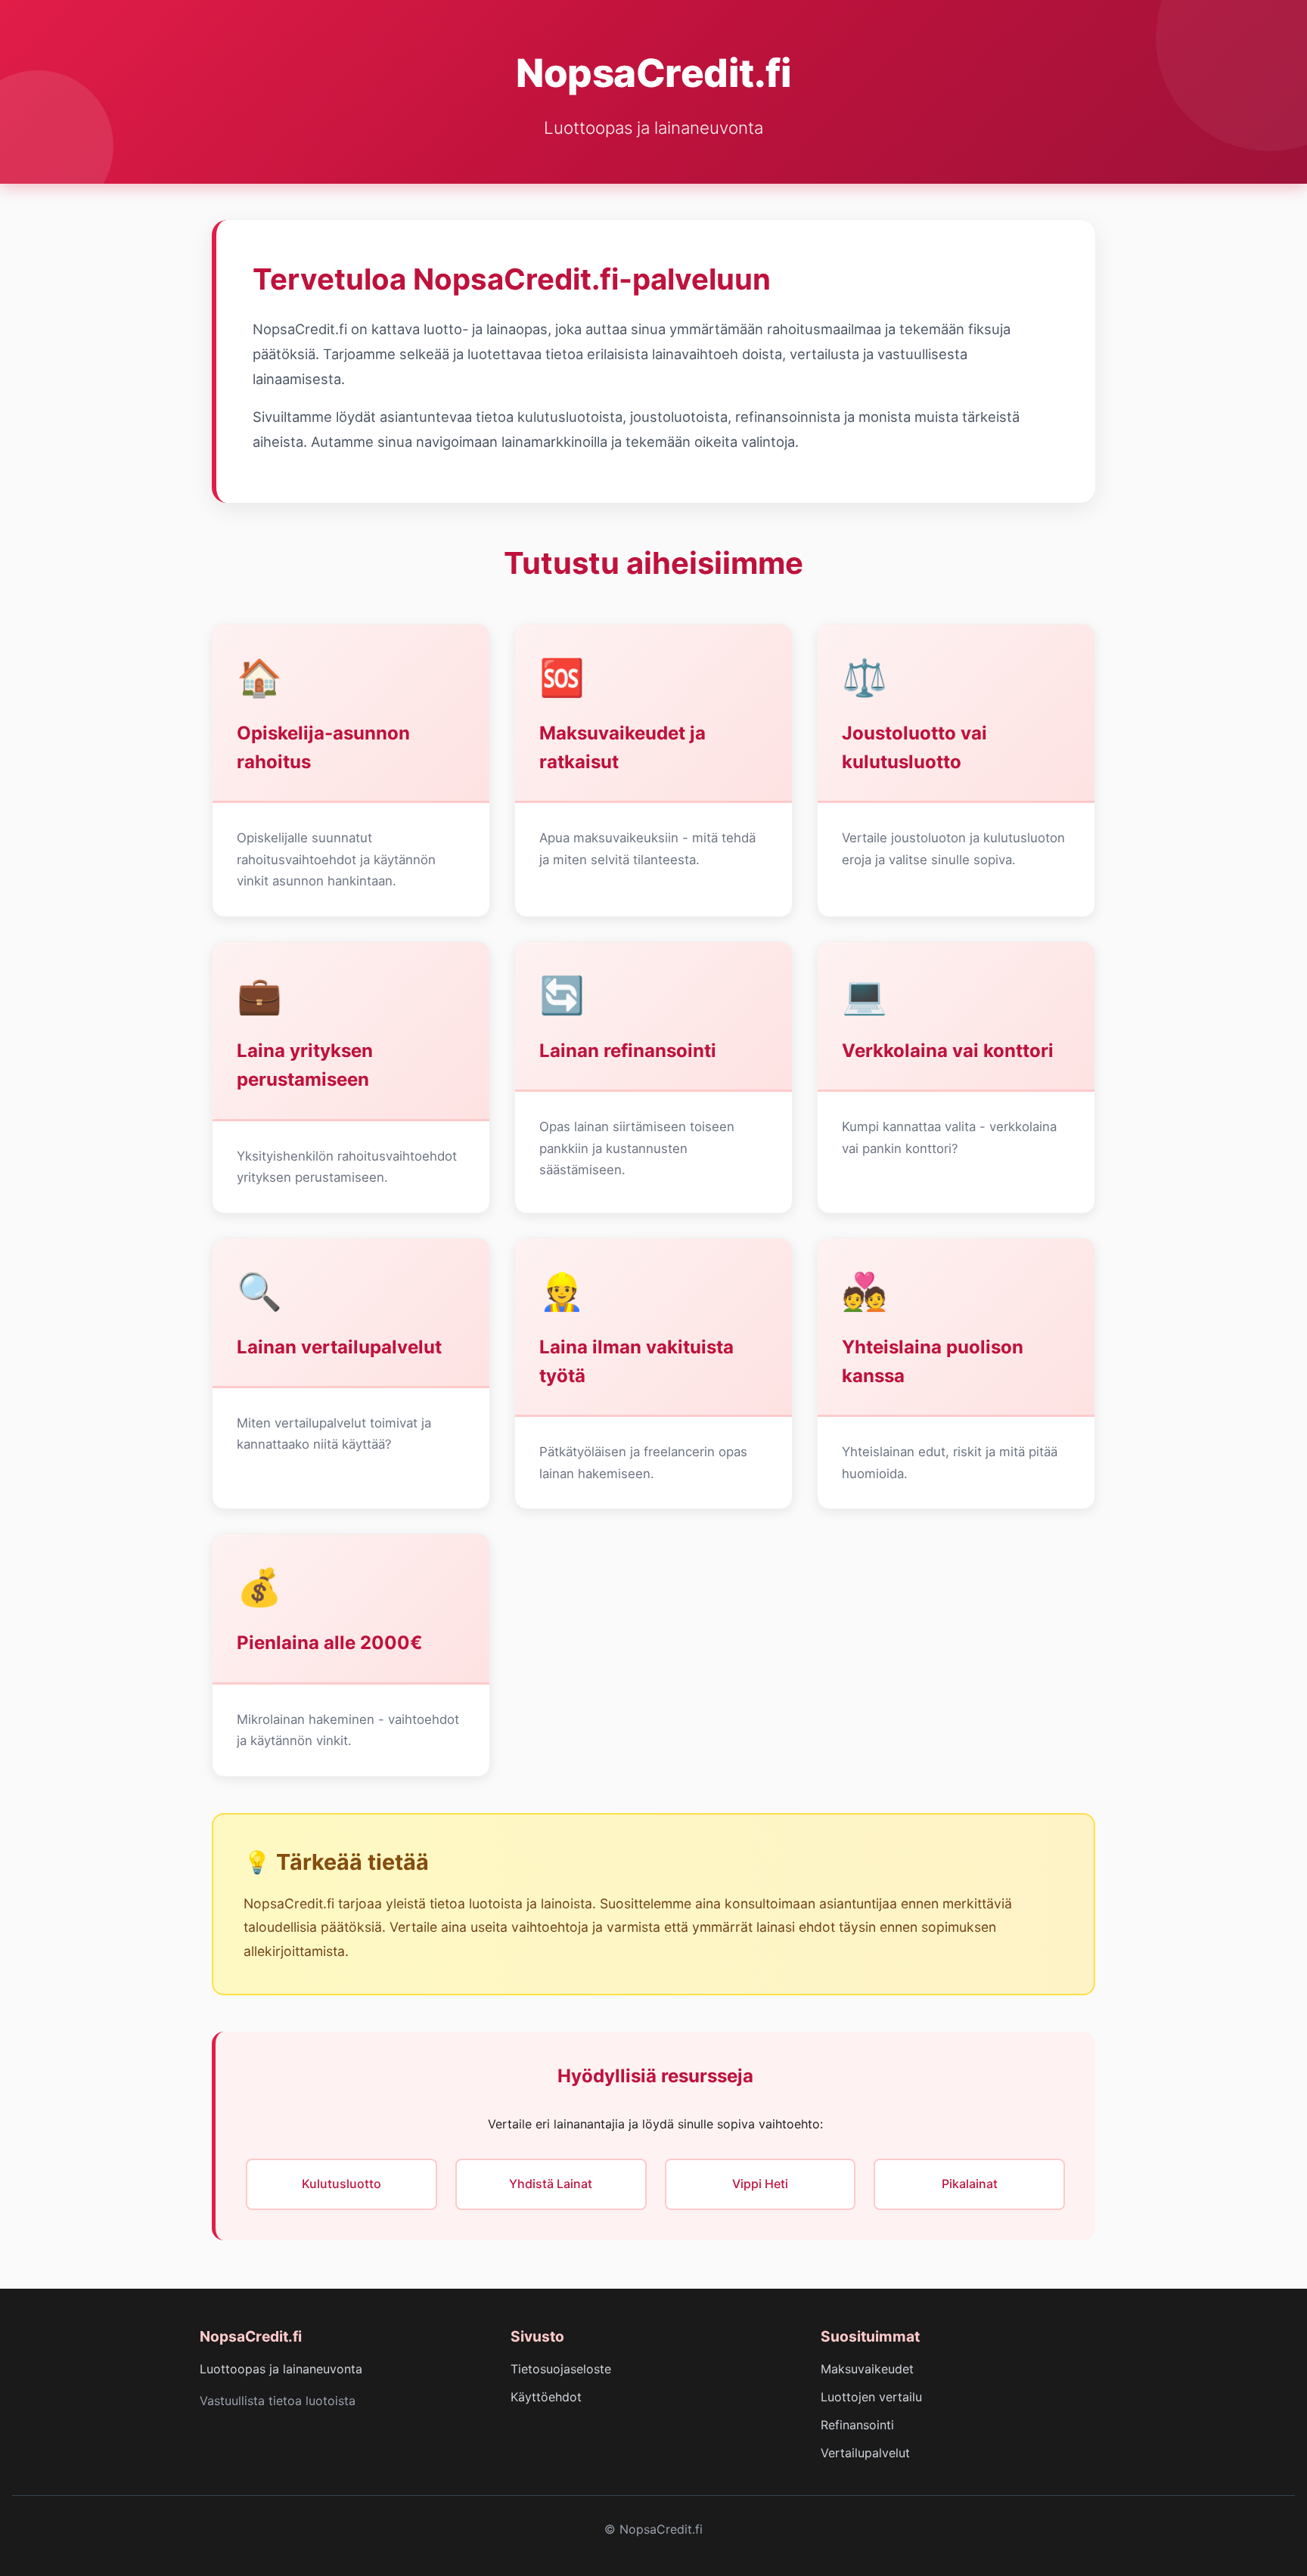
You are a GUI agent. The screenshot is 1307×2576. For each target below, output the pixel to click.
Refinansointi (857, 2425)
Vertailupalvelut (865, 2453)
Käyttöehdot (546, 2397)
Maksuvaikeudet (867, 2369)
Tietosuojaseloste (561, 2369)
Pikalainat (970, 2184)
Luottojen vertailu (871, 2397)
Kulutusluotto (341, 2184)
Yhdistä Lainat (551, 2184)
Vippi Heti (760, 2184)
